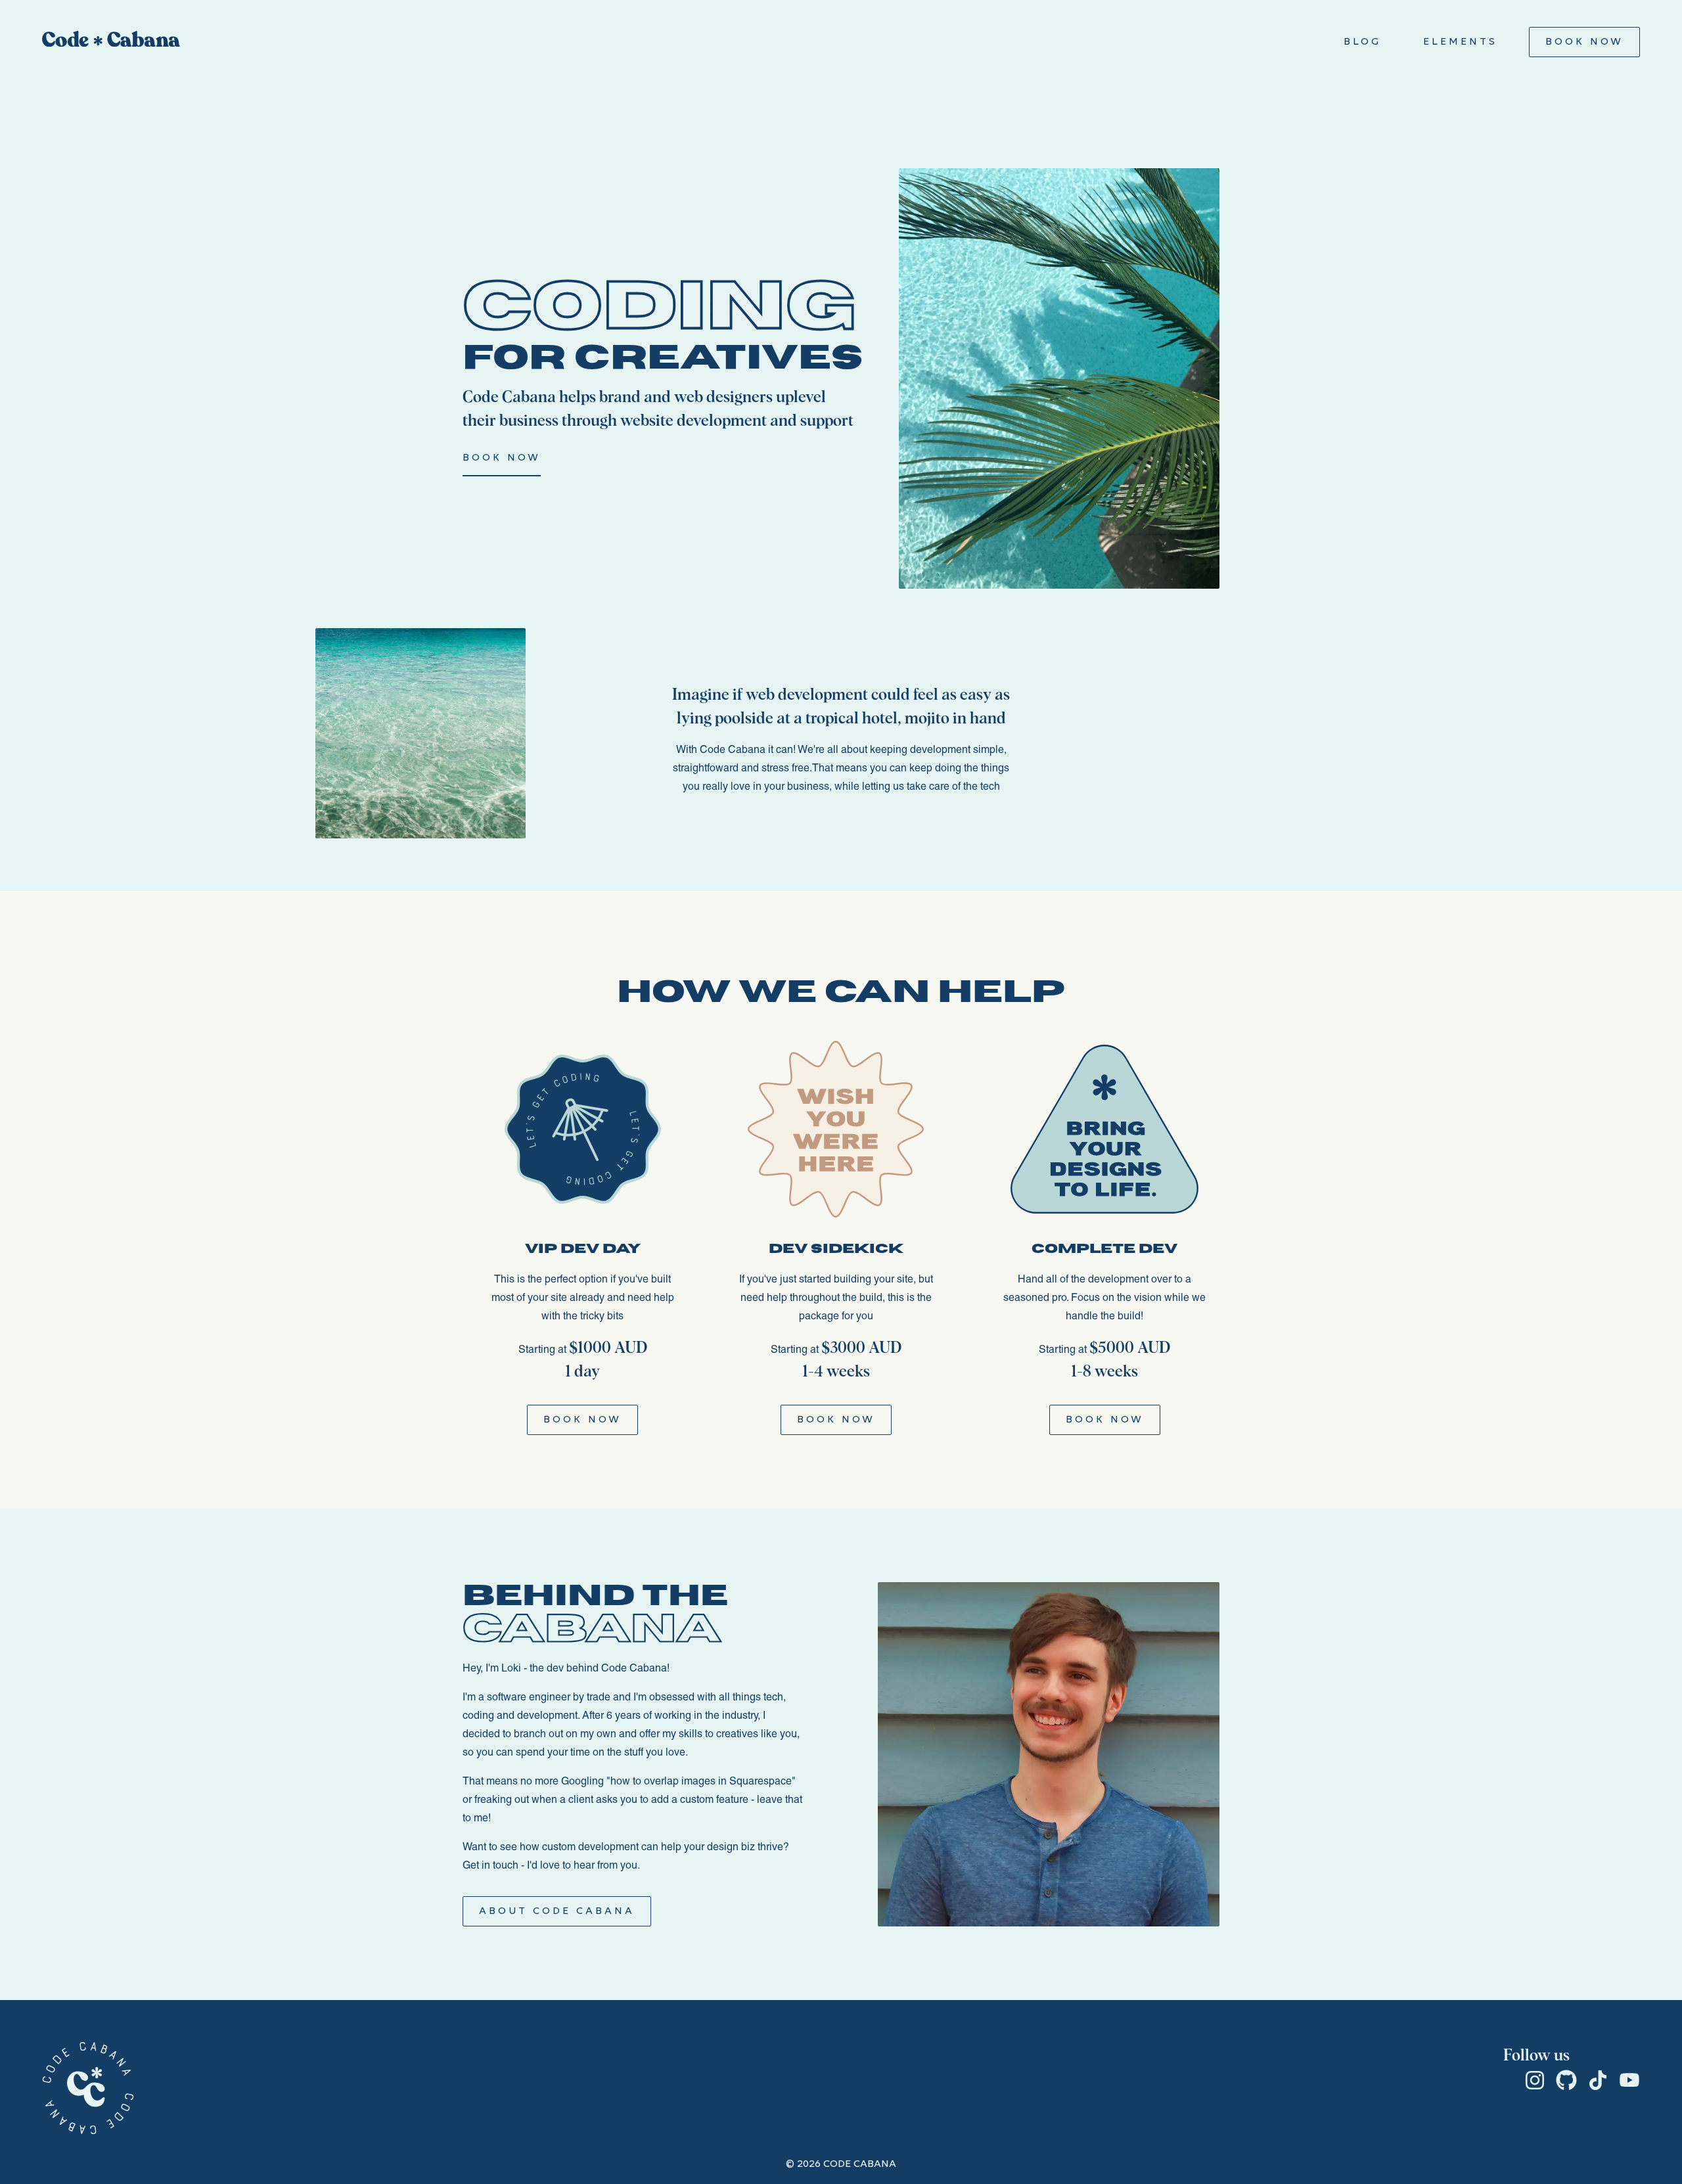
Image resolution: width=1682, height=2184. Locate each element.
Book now (502, 458)
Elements (1460, 42)
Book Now (1584, 42)
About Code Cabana (557, 1911)
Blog (1362, 42)
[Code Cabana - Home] (111, 42)
